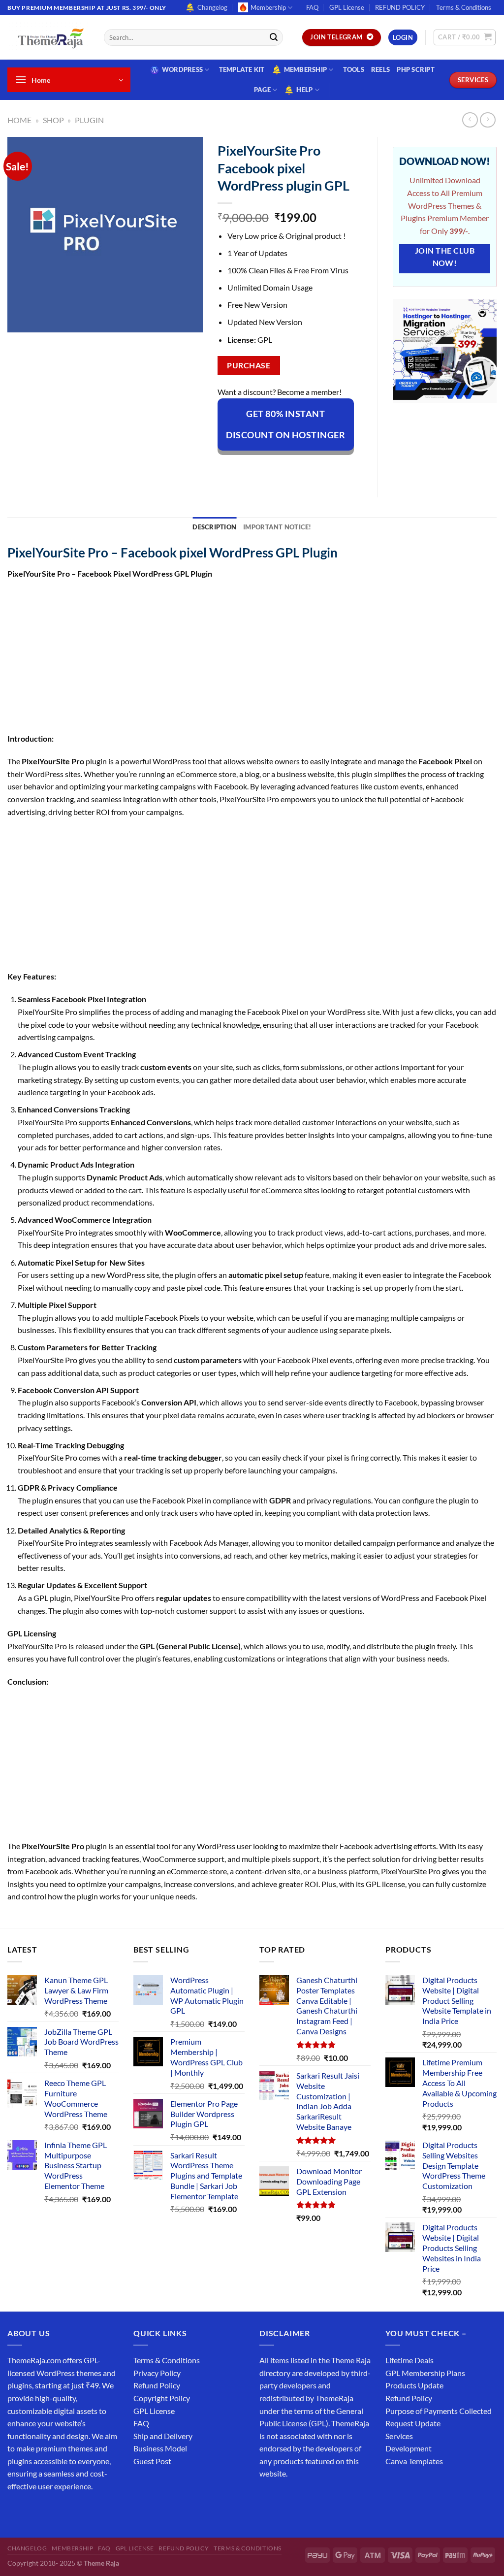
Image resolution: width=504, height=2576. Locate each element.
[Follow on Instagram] (34, 2511)
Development (409, 2448)
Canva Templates (414, 2461)
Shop (53, 120)
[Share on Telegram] (351, 468)
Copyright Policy (162, 2398)
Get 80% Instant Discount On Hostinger (285, 424)
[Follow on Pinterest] (87, 2511)
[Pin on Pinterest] (298, 468)
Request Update (413, 2423)
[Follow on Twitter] (52, 2511)
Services (399, 2436)
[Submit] (274, 37)
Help (304, 90)
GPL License (347, 7)
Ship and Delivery (163, 2436)
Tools (354, 69)
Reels (380, 69)
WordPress (182, 69)
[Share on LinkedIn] (315, 468)
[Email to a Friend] (280, 468)
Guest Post (152, 2461)
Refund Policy (157, 2385)
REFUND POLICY (400, 7)
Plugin (89, 120)
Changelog (212, 7)
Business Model (160, 2448)
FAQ (312, 7)
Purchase (249, 365)
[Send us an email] (70, 2511)
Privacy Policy (157, 2373)
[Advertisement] (252, 659)
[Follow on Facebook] (16, 2511)
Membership (268, 7)
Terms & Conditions (464, 7)
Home (19, 120)
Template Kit (242, 69)
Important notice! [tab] (277, 527)
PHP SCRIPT (416, 69)
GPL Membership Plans (425, 2373)
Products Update (414, 2385)
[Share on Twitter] (262, 468)
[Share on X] (244, 468)
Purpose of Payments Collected (439, 2411)
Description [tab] (214, 527)
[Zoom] (20, 320)
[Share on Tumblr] (333, 468)
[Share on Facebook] (226, 468)
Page (262, 90)
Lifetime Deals (409, 2360)
